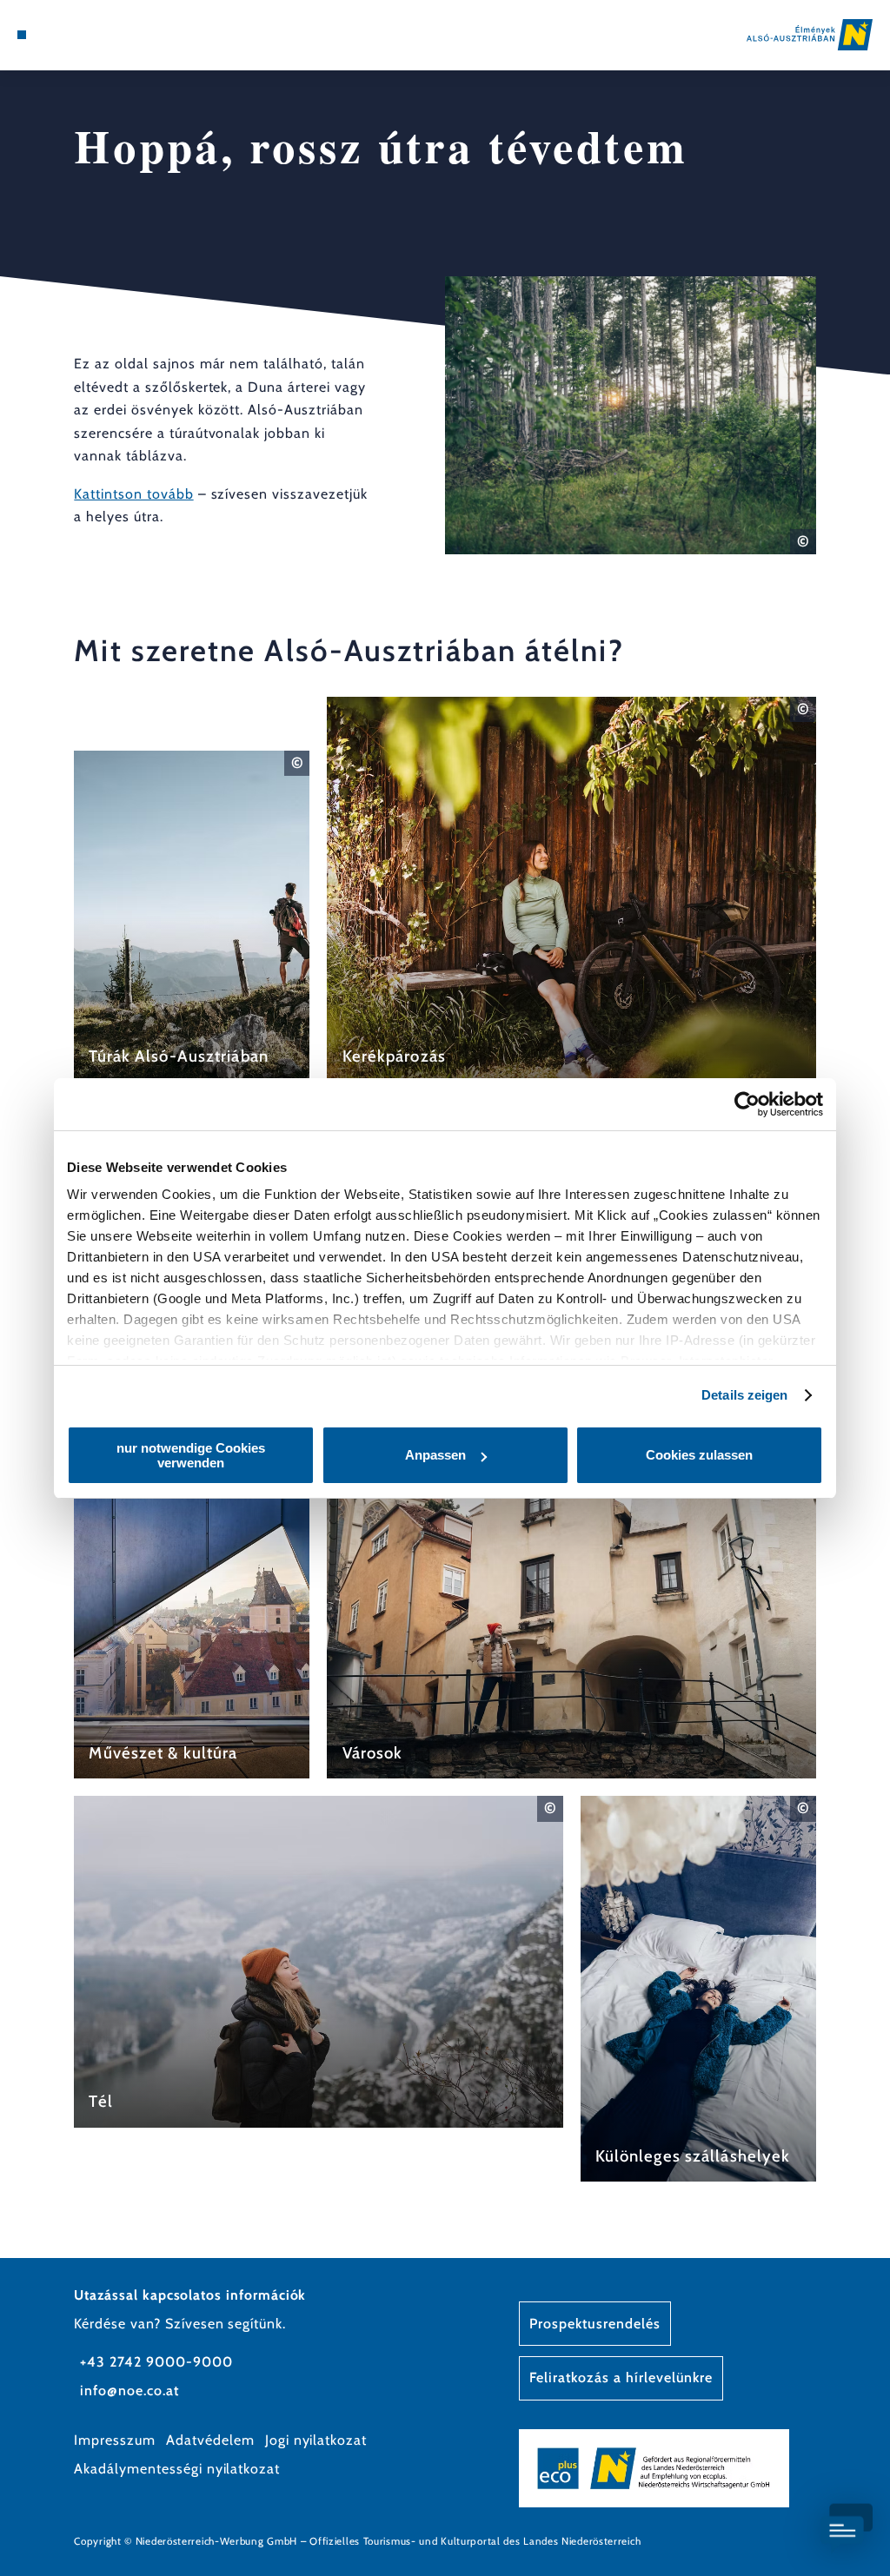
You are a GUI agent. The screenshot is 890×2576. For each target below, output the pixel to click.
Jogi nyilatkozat (316, 2440)
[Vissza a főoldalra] (810, 35)
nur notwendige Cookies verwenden (191, 1455)
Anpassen (435, 1455)
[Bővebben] (192, 916)
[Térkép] (57, 35)
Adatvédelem (210, 2440)
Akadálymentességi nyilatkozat (177, 2469)
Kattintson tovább (133, 494)
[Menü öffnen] (22, 35)
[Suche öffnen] (94, 35)
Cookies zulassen (699, 1455)
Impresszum (115, 2440)
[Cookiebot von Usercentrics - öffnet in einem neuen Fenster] (747, 1104)
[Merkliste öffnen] (76, 35)
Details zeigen (744, 1395)
